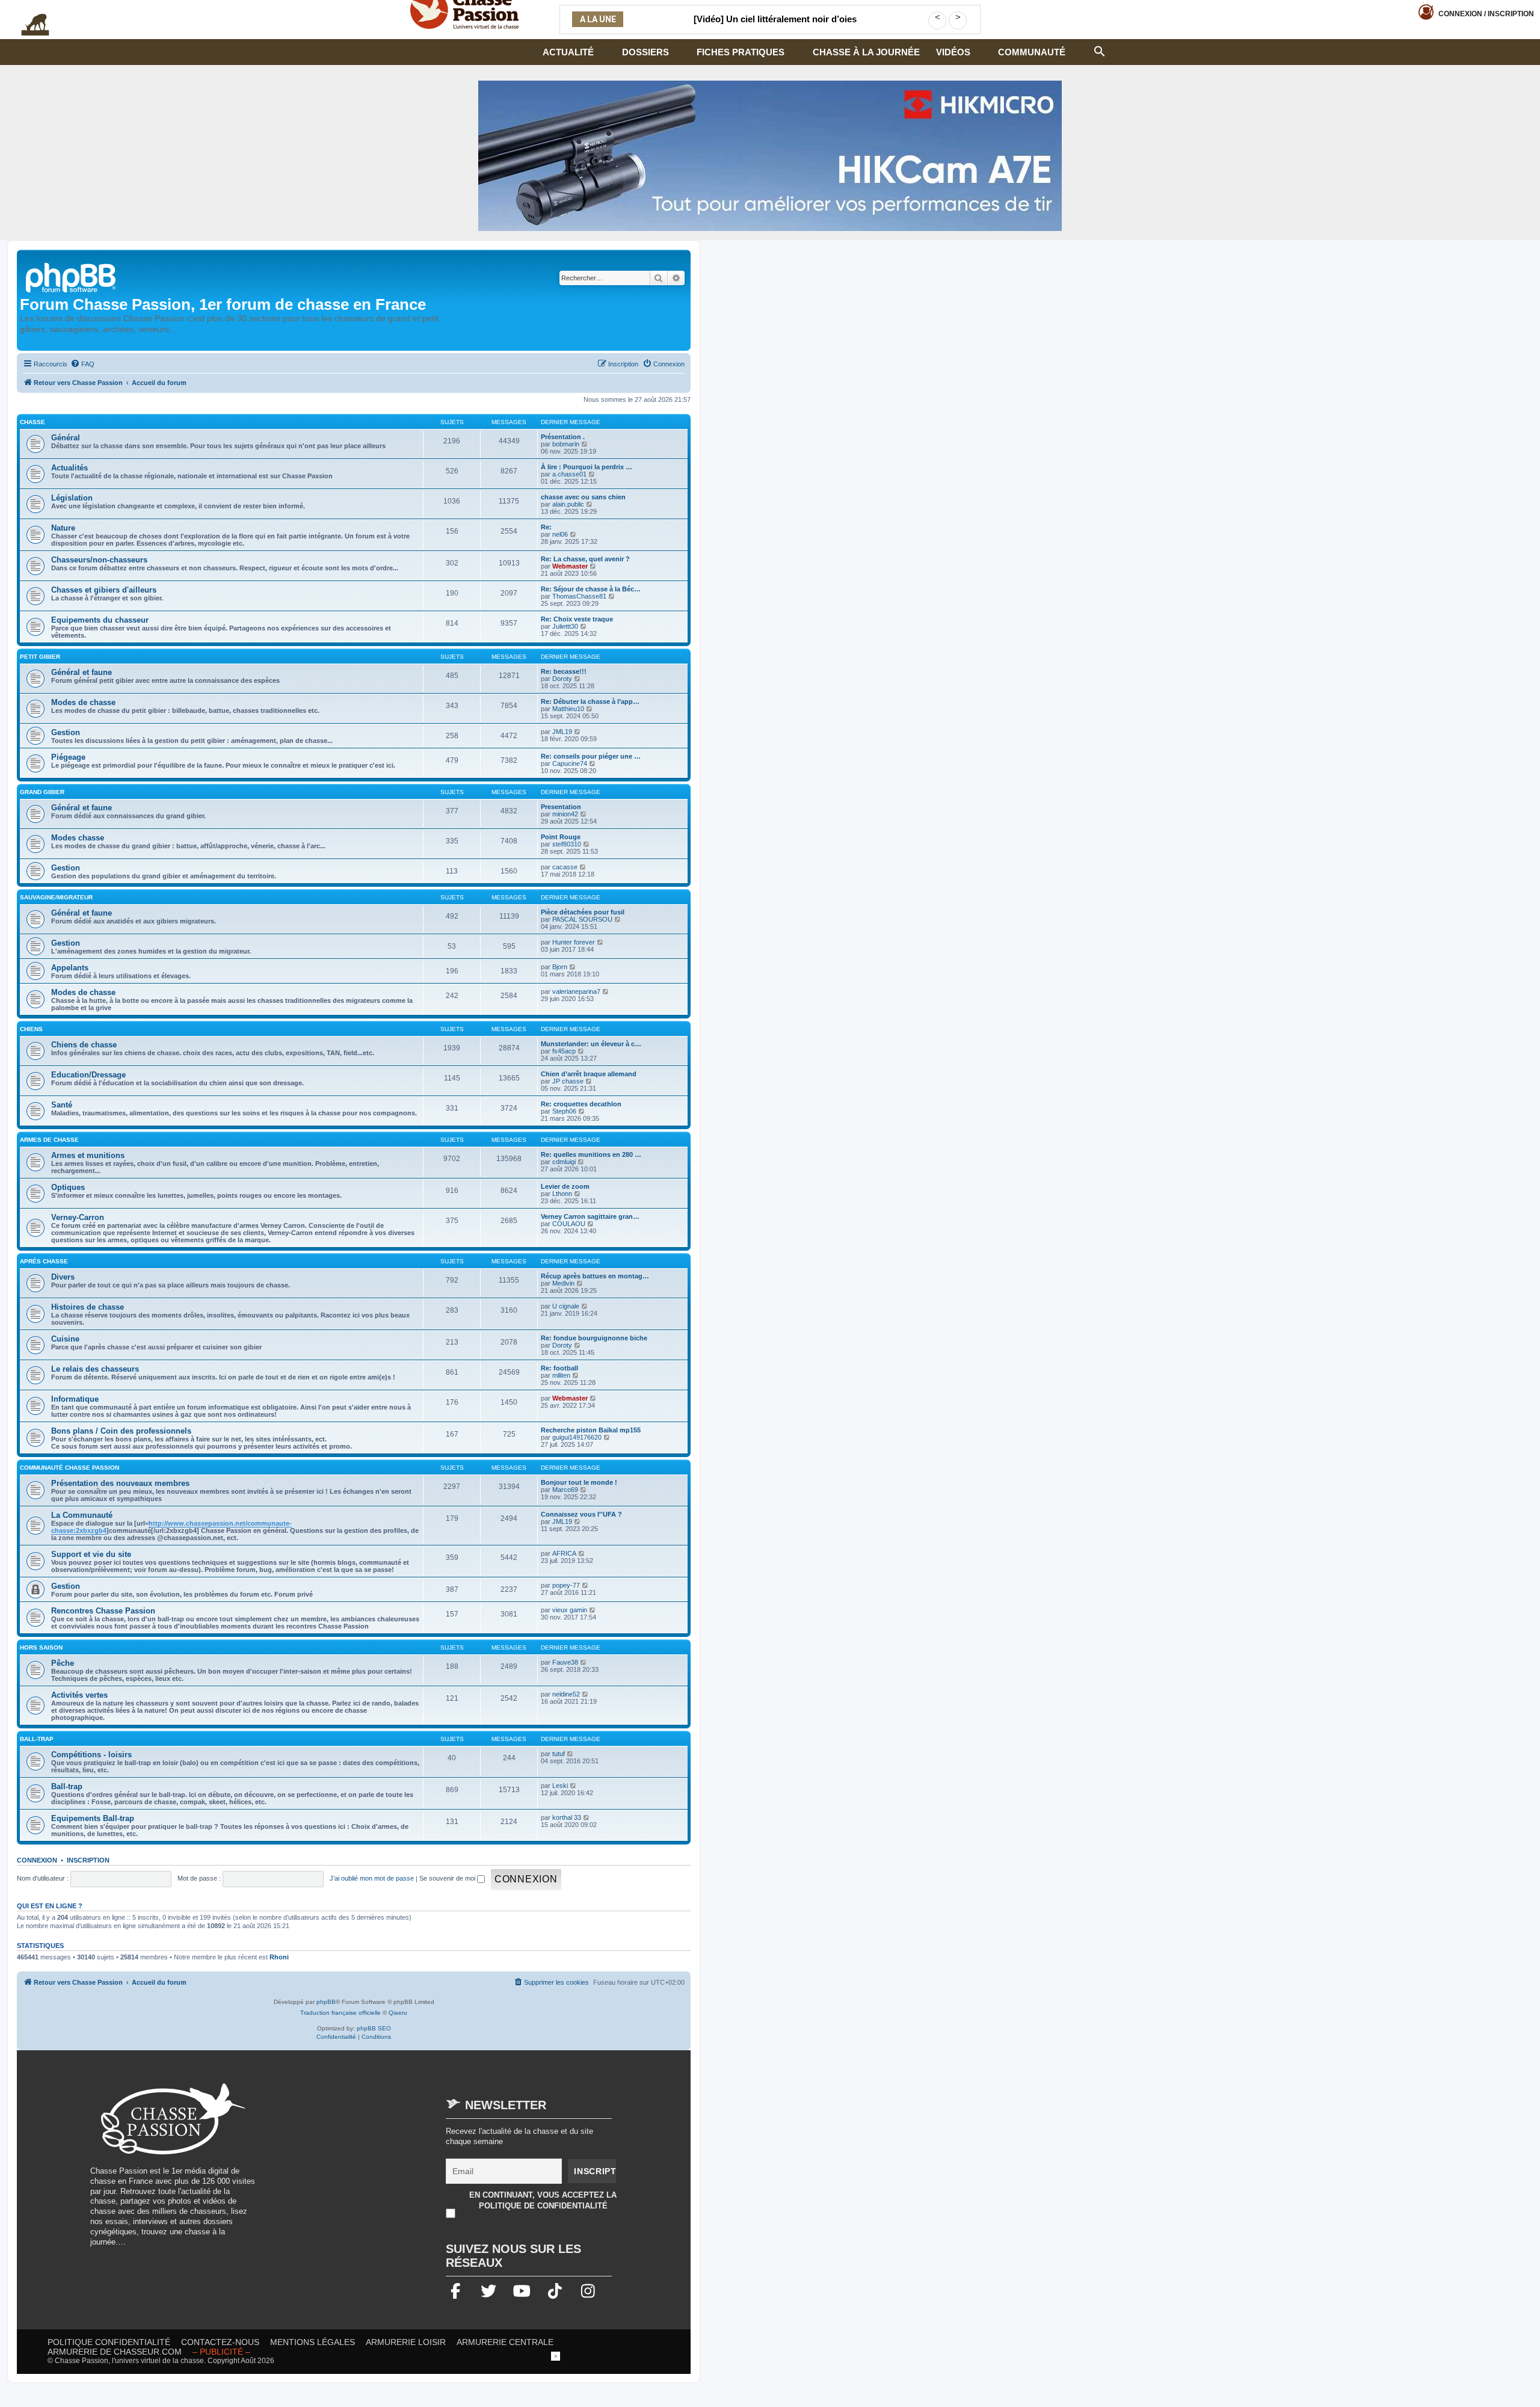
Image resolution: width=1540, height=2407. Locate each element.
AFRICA (564, 1553)
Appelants (70, 968)
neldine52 (566, 1694)
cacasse (565, 867)
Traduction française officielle (340, 2013)
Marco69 (565, 1490)
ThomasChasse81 (579, 596)
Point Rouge (561, 837)
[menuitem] (82, 364)
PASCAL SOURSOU (582, 919)
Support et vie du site (91, 1554)
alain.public (568, 504)
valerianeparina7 (576, 991)
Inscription (88, 1860)
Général (66, 438)
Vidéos (953, 52)
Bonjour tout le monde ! (579, 1482)
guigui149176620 (577, 1437)
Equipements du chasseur (100, 620)
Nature (63, 528)
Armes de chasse (49, 1140)
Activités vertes (79, 1695)
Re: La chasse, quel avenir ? (585, 559)
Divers (63, 1277)
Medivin (563, 1283)
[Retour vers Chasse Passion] (72, 276)
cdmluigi (564, 1162)
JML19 (562, 732)
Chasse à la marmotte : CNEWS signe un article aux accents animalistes (775, 26)
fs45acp (564, 1051)
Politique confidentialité (109, 2342)
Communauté (1032, 52)
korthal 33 (567, 1817)
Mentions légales (313, 2342)
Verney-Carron (78, 1217)
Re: (546, 527)
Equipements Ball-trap (93, 1818)
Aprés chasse (44, 1261)
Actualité (568, 52)
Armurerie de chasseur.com (115, 2352)
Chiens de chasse (84, 1045)
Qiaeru (398, 2013)
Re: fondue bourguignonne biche (594, 1338)
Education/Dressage (88, 1075)
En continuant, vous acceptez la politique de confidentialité (543, 2200)
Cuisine (65, 1339)
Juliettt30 (565, 626)
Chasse (32, 422)
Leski (560, 1786)
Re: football (559, 1368)
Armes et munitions (88, 1155)
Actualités (69, 468)
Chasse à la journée (866, 52)
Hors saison (41, 1647)
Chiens (31, 1029)
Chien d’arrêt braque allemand (589, 1074)
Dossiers (645, 52)
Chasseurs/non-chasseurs (99, 560)
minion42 (565, 814)
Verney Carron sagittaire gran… (590, 1216)
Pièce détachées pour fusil (583, 912)
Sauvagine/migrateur (56, 897)
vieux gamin (570, 1610)
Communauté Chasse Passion (69, 1468)
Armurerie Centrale (505, 2342)
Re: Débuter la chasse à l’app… (590, 701)
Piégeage (68, 757)
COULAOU (569, 1224)
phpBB (326, 2002)
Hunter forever (574, 942)
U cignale (566, 1306)
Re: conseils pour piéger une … (591, 756)
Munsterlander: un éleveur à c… (591, 1044)
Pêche (63, 1663)
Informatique (75, 1399)
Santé (62, 1105)
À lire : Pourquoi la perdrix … (587, 467)
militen (561, 1375)
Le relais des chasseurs (95, 1369)
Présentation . (563, 437)
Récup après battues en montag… (595, 1276)
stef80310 (567, 844)
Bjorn (560, 967)
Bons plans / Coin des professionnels (121, 1431)
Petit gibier (40, 657)
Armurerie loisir (406, 2342)
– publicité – (221, 2352)
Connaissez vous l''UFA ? (581, 1514)
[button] (1100, 50)
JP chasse (568, 1081)
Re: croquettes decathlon (581, 1104)
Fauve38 (565, 1662)
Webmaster (570, 566)
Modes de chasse (83, 702)
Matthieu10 (568, 709)
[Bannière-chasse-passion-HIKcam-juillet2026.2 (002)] (770, 156)
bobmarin (566, 444)
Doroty (562, 679)
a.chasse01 (569, 474)
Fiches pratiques (741, 52)
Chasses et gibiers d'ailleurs (104, 590)
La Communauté (82, 1515)
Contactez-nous (220, 2342)
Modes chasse (78, 838)
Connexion (1486, 14)
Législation (72, 498)
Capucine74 (570, 763)
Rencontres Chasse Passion (103, 1611)
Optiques (68, 1187)
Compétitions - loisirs (91, 1755)
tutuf (559, 1754)
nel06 (560, 534)
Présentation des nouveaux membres (120, 1483)
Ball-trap (37, 1739)
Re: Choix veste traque (577, 619)
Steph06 (564, 1111)
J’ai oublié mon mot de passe (372, 1878)
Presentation (561, 807)
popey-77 (566, 1585)
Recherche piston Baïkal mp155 (591, 1430)
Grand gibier (42, 792)
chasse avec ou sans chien (583, 497)
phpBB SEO (374, 2028)
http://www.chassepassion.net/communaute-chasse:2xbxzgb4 (171, 1527)
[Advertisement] (369, 2168)
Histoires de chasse (88, 1307)
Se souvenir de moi (448, 1878)
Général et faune (82, 672)
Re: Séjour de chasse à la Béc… (591, 589)
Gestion (66, 732)
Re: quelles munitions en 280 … (591, 1154)
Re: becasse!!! (564, 671)
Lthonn (562, 1194)
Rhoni (279, 1957)
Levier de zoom (565, 1186)
